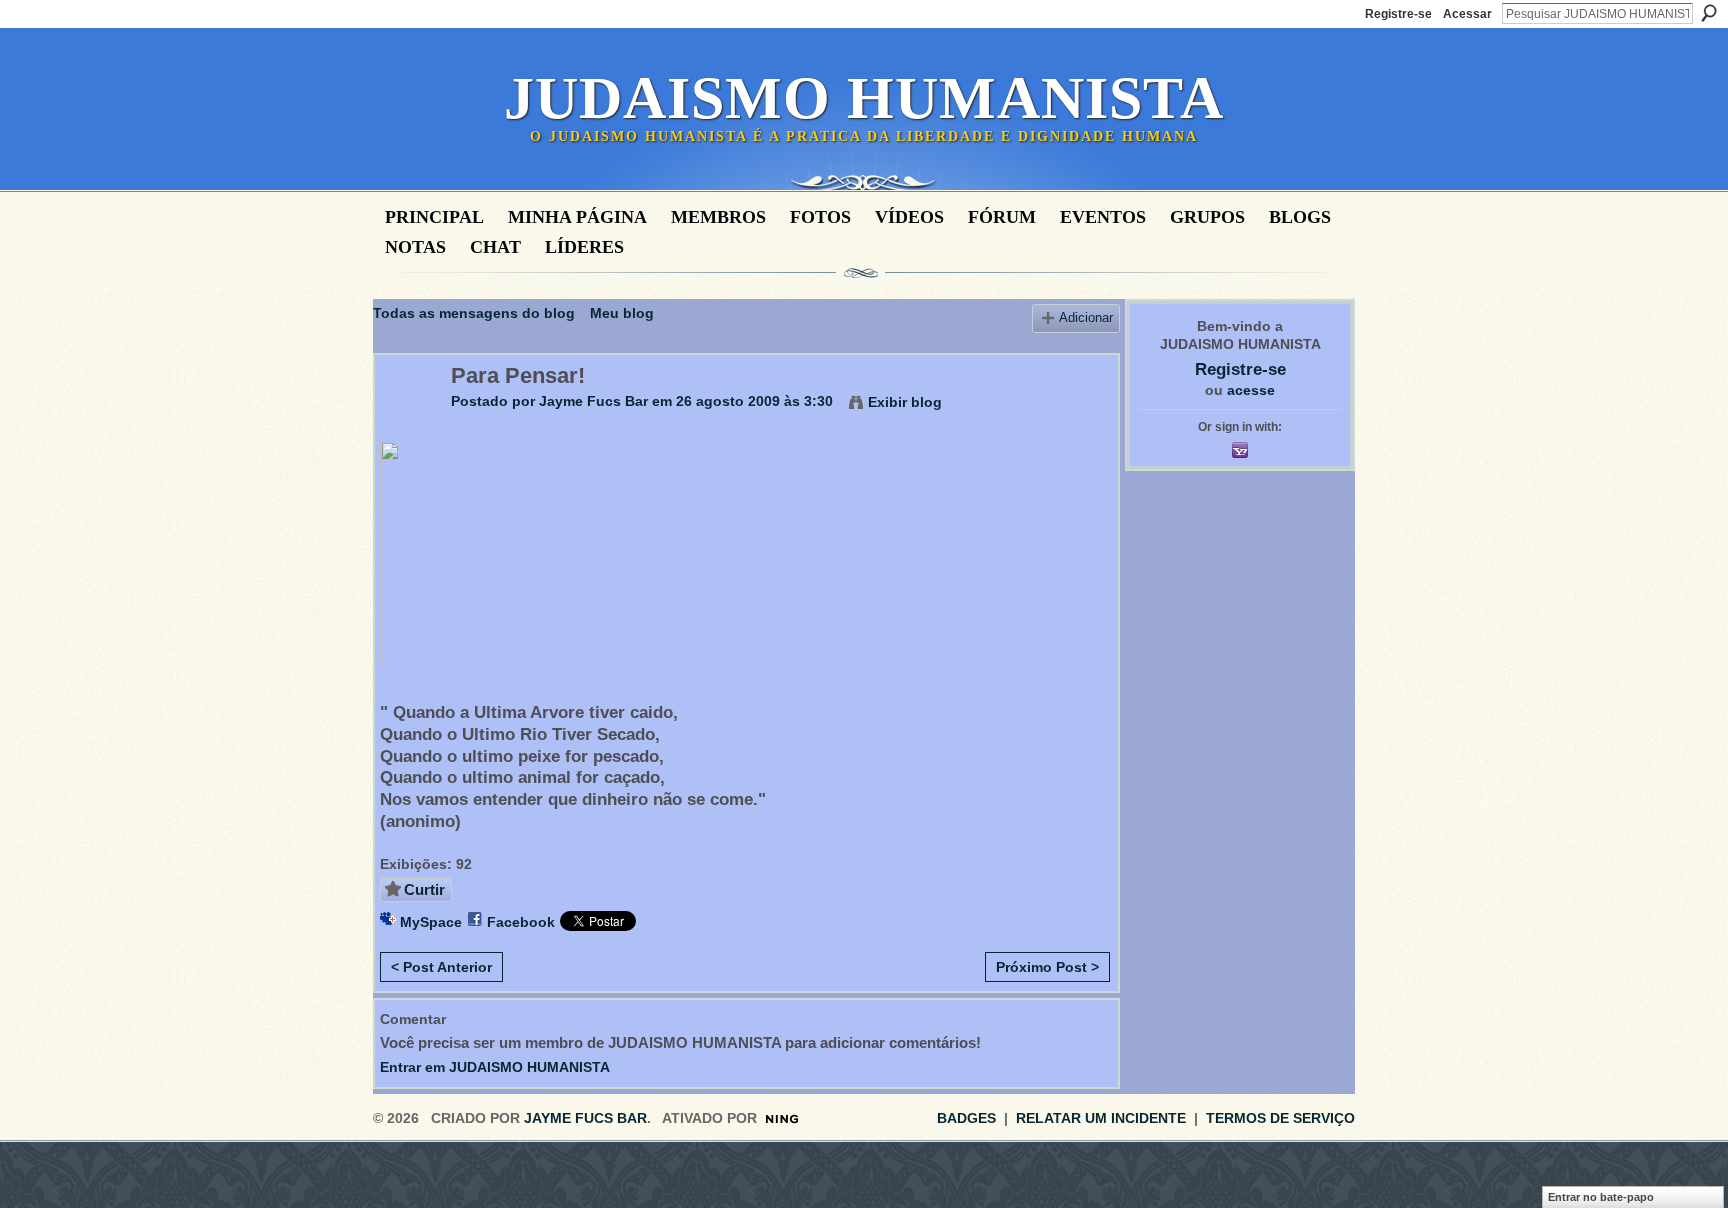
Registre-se (1398, 14)
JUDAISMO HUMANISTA (864, 98)
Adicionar (1086, 318)
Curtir (424, 889)
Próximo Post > (1047, 967)
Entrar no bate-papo (1601, 1197)
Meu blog (622, 313)
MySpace (431, 922)
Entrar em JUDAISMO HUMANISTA (495, 1067)
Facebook (521, 922)
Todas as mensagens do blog (474, 313)
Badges (966, 1118)
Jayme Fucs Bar (593, 401)
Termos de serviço (1280, 1118)
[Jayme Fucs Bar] (407, 418)
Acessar (1467, 14)
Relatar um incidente (1101, 1118)
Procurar (1709, 13)
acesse (1251, 390)
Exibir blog (905, 402)
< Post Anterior (441, 967)
